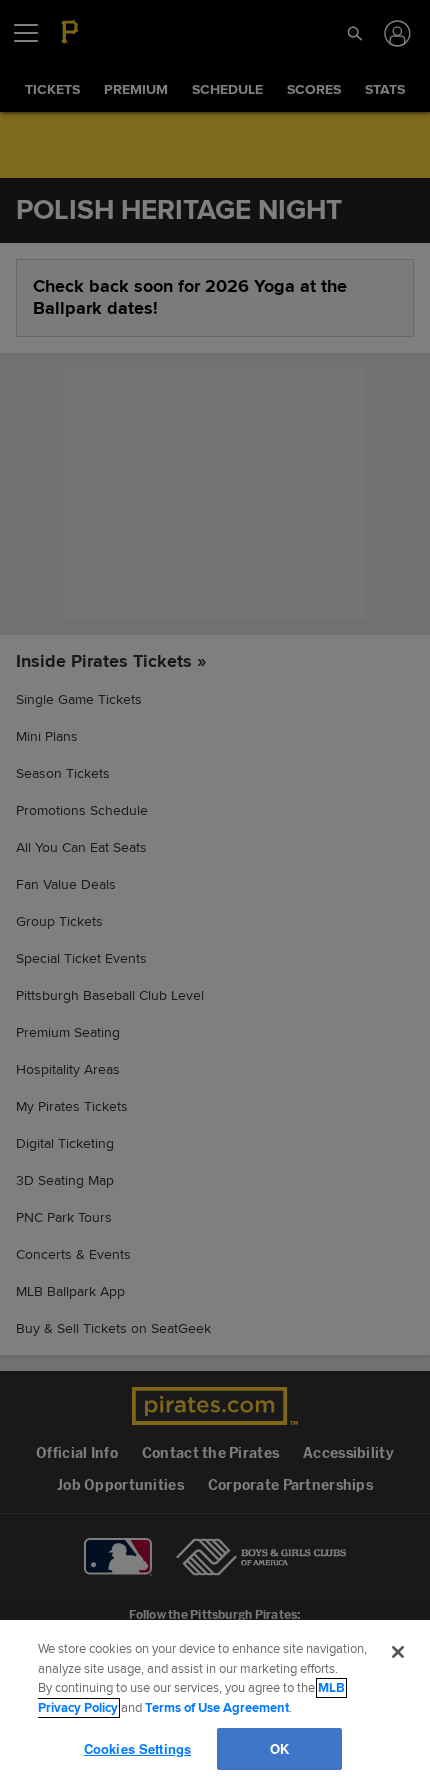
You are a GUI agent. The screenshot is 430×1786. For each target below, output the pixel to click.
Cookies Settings (137, 1748)
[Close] (398, 1652)
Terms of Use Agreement (217, 1708)
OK (279, 1748)
